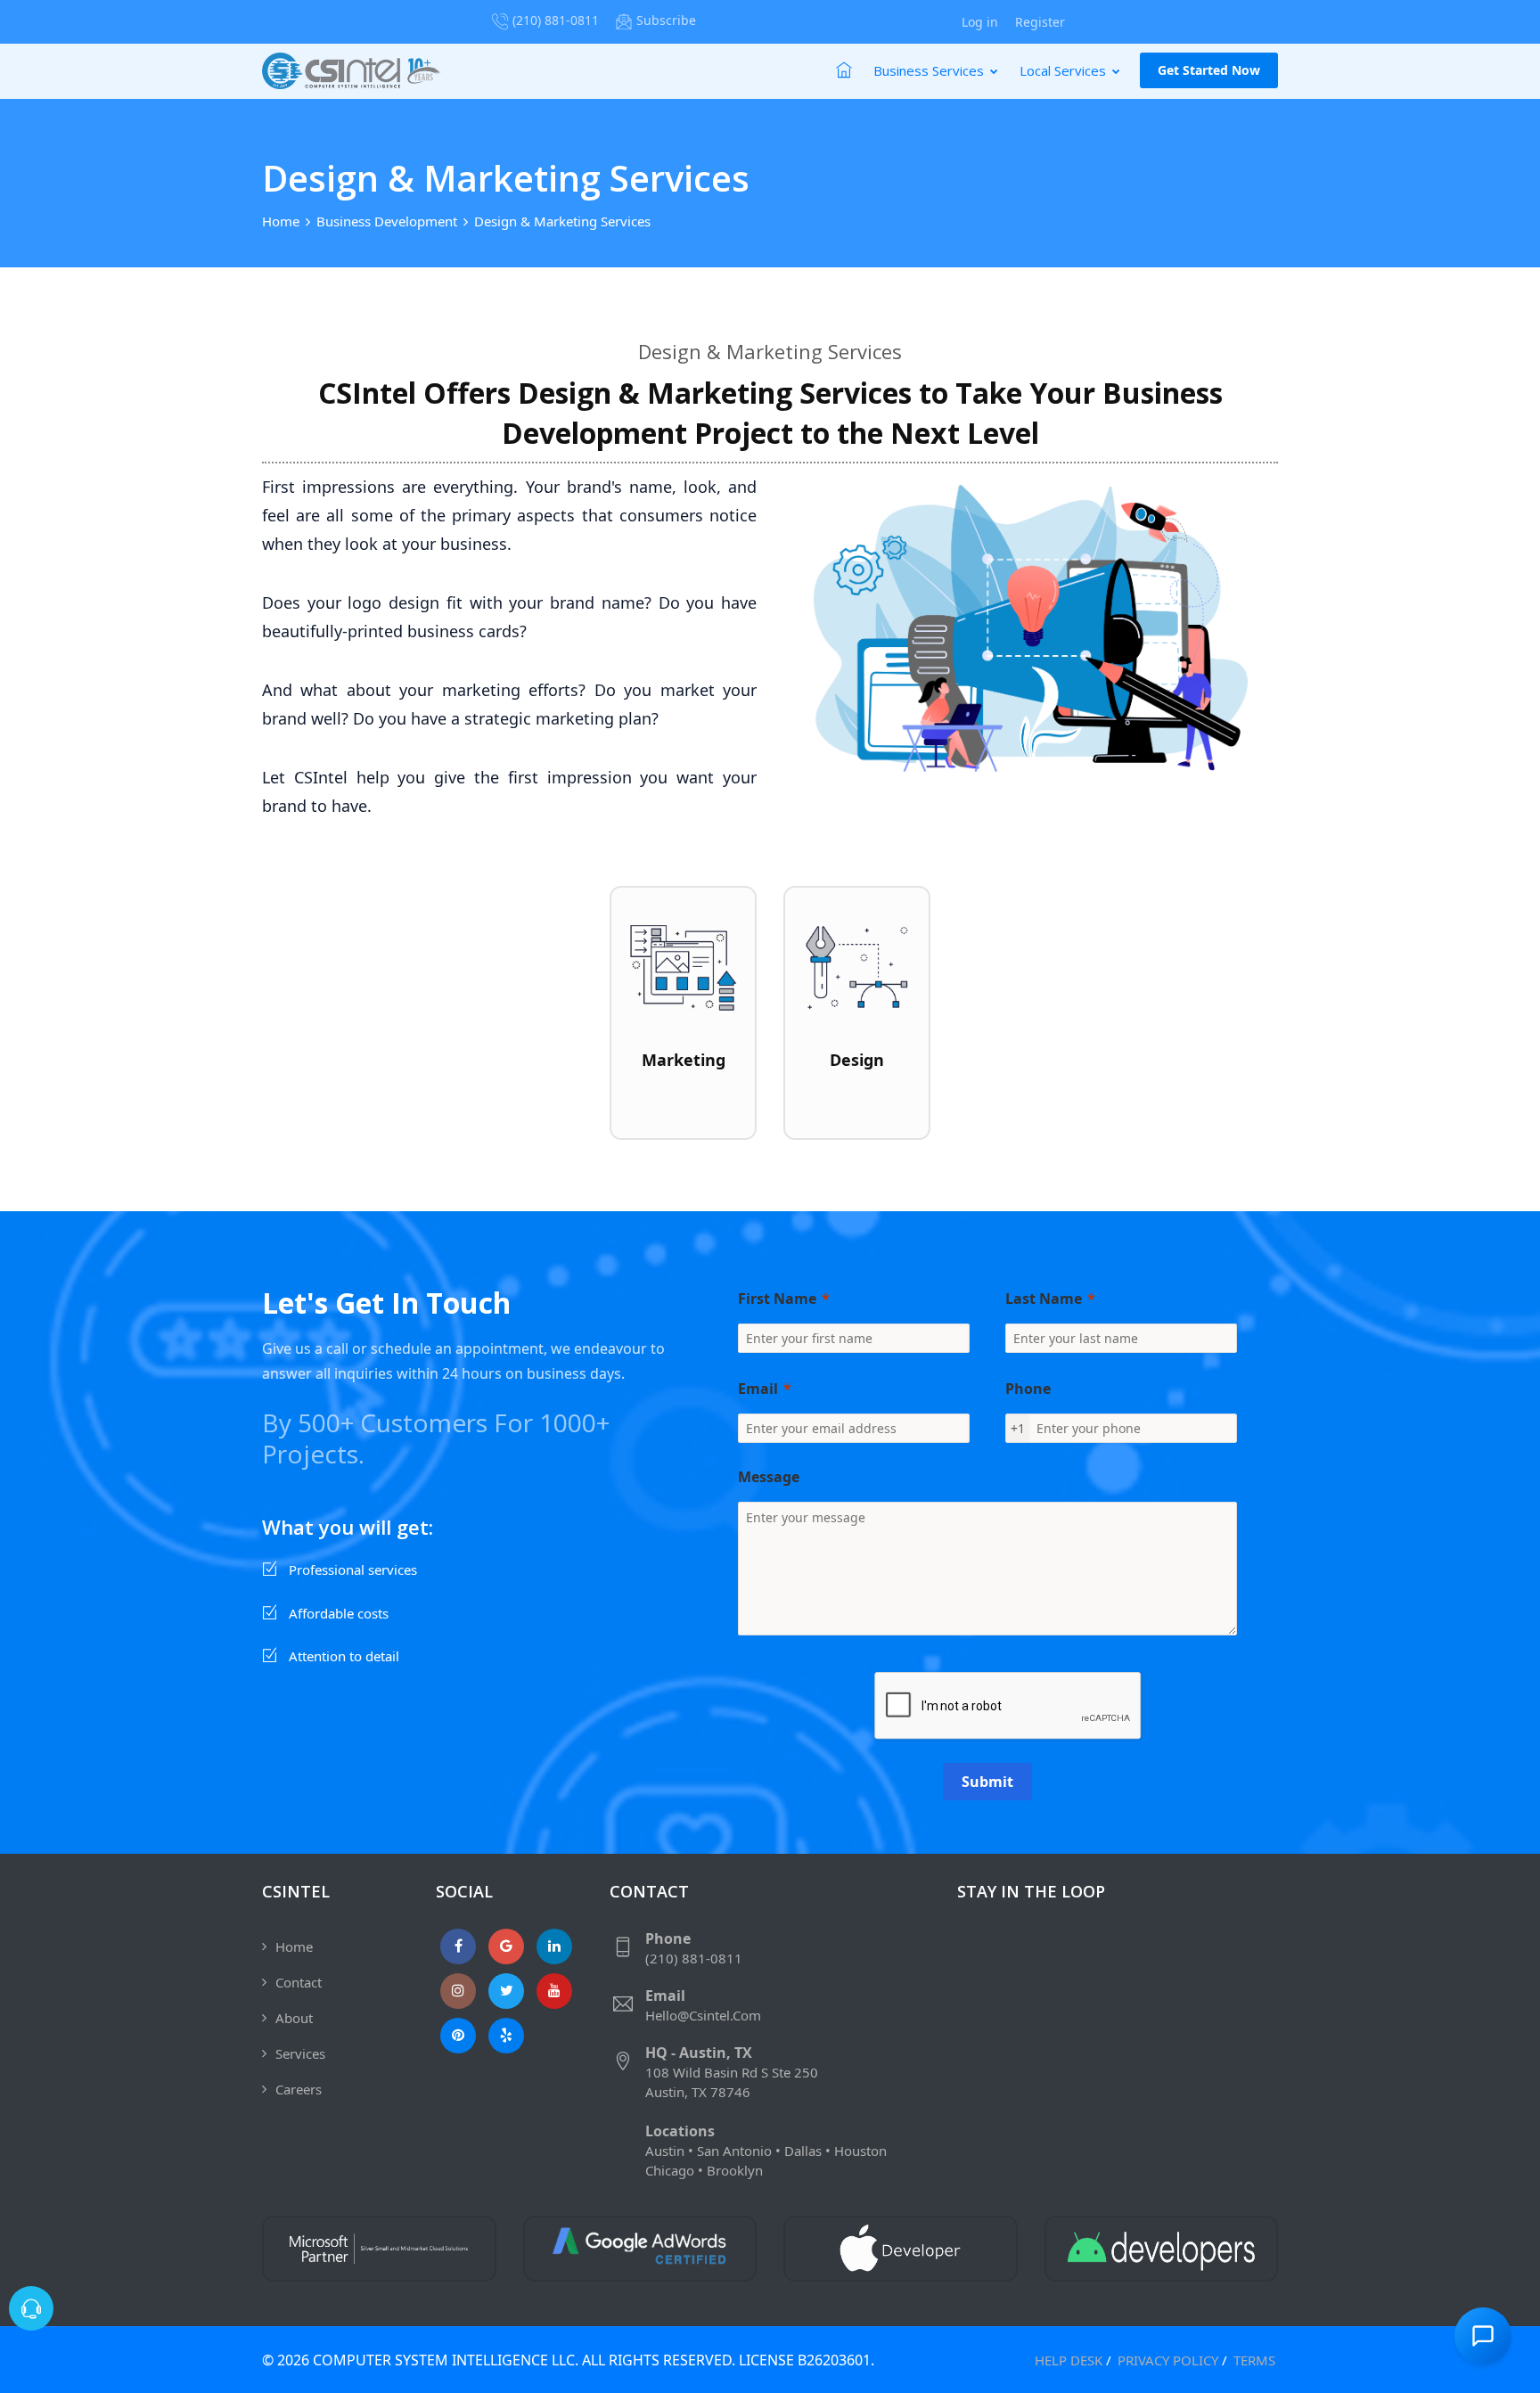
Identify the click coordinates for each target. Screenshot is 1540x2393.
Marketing (684, 1060)
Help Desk (1069, 2360)
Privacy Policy (1168, 2360)
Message (769, 1477)
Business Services (930, 70)
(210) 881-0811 (556, 20)
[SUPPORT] (31, 2308)
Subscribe (666, 20)
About (294, 2018)
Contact (299, 1982)
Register (1040, 22)
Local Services (1065, 70)
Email (758, 1389)
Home (281, 221)
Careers (299, 2089)
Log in (980, 22)
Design (857, 1060)
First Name (777, 1299)
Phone (1028, 1389)
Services (300, 2053)
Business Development (387, 221)
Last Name (1044, 1299)
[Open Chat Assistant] (1483, 2336)
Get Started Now (1209, 70)
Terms (1254, 2360)
